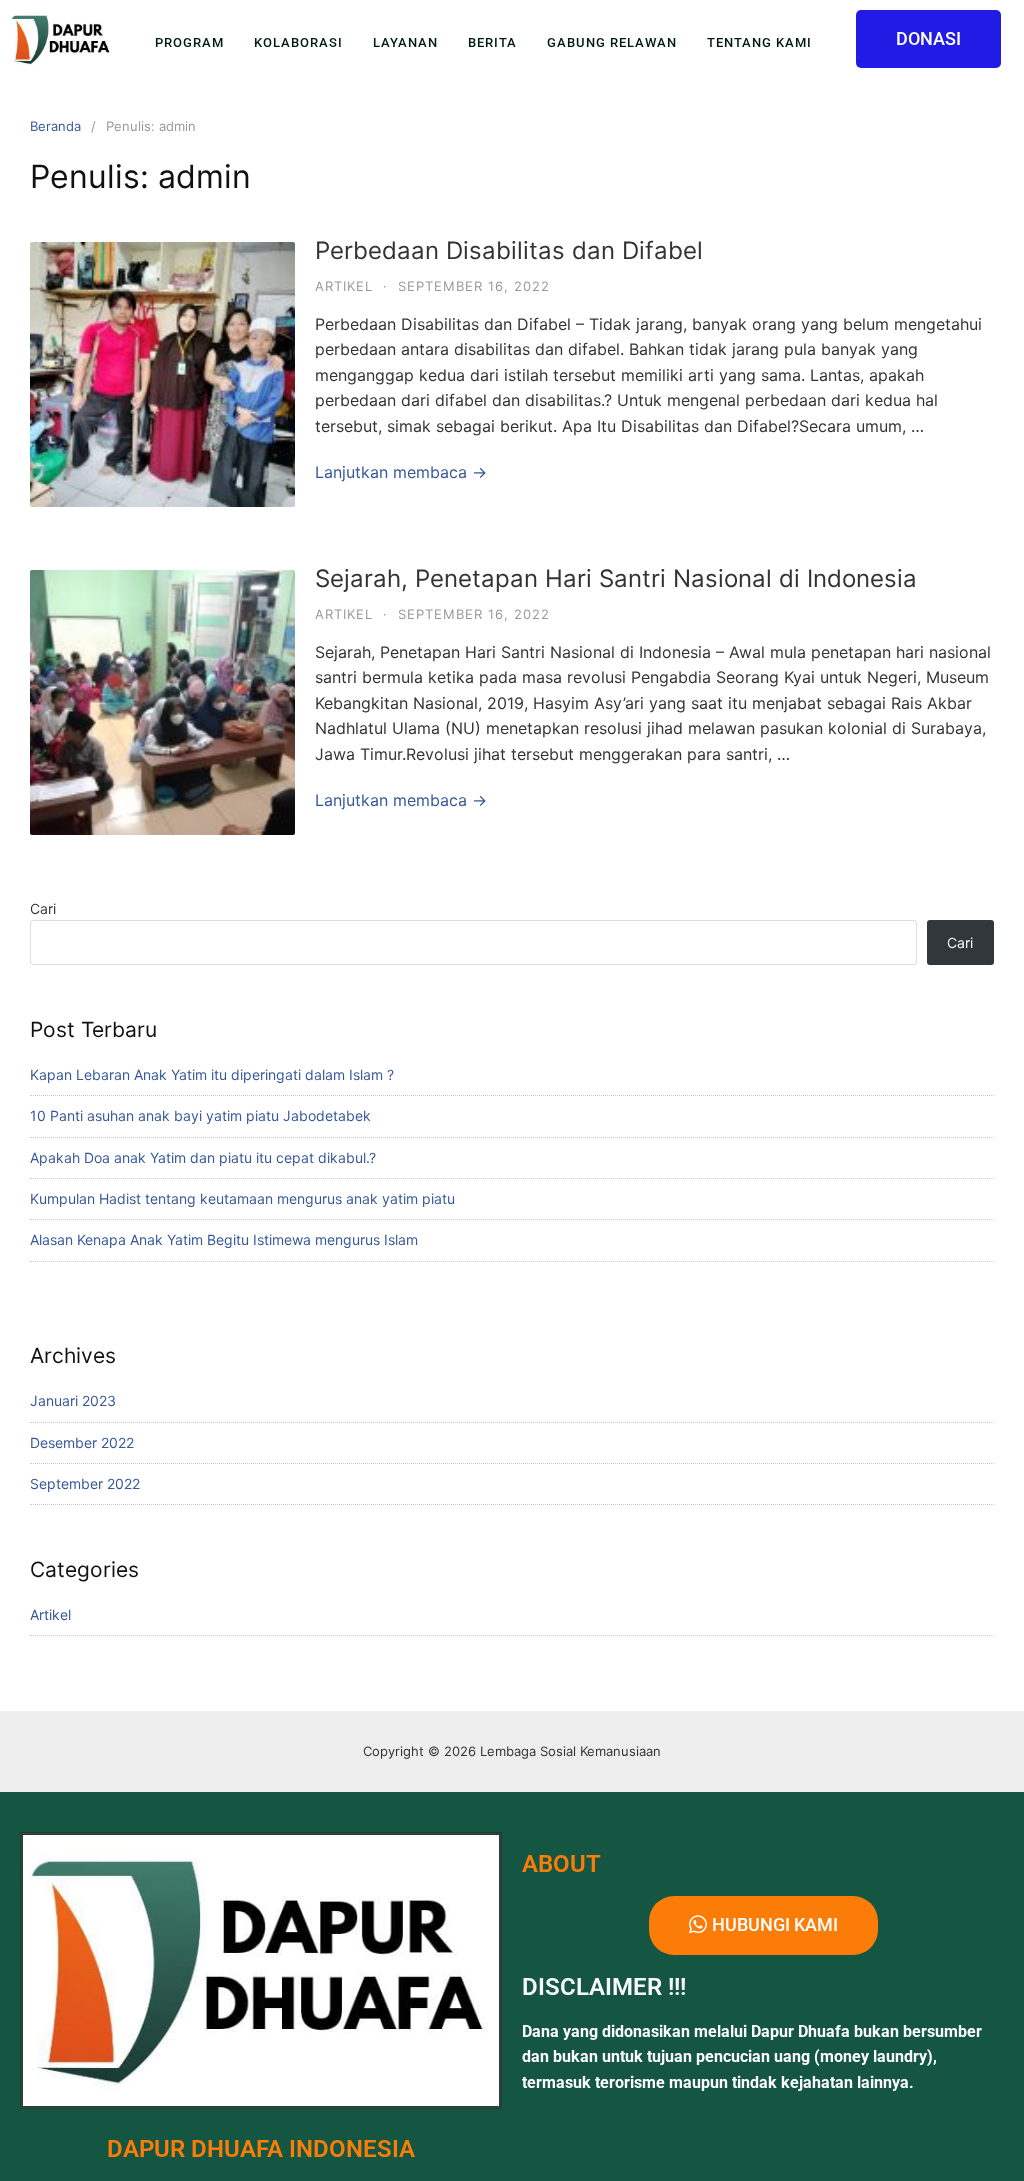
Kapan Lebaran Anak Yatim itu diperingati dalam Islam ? (212, 1074)
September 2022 (85, 1483)
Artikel (344, 286)
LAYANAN (405, 42)
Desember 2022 (82, 1442)
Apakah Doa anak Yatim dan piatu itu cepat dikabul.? (203, 1157)
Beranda (55, 126)
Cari (43, 908)
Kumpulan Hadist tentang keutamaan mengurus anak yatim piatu (242, 1198)
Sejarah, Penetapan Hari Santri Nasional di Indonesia (616, 578)
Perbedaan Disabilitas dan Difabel (509, 250)
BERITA (492, 42)
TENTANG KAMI (759, 42)
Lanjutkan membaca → (401, 472)
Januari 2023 (73, 1400)
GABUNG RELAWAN (612, 42)
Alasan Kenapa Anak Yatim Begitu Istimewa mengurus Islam (224, 1239)
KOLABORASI (298, 42)
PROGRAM (189, 42)
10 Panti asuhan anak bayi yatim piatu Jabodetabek (200, 1115)
